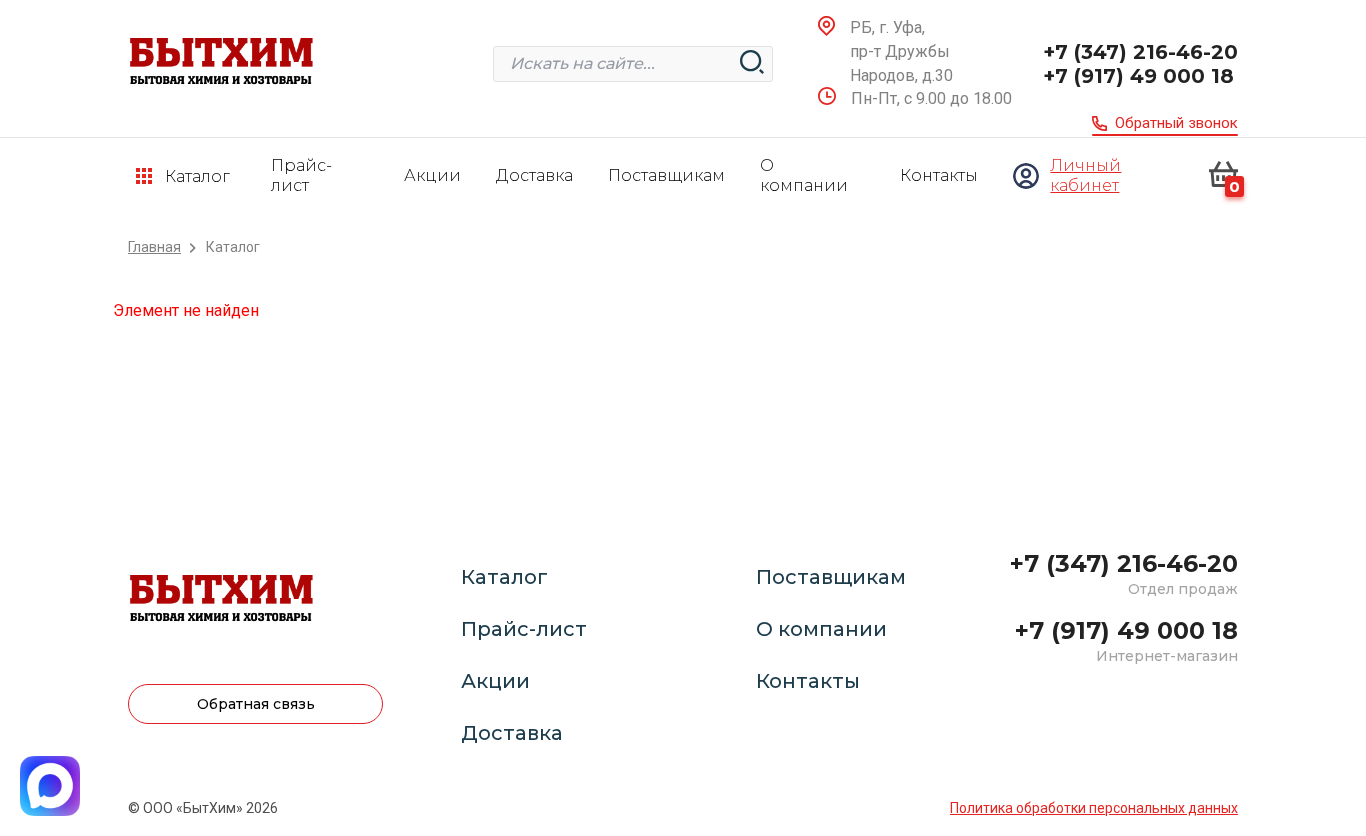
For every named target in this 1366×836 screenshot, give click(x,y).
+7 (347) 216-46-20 (1140, 52)
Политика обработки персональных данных (1094, 808)
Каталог (504, 577)
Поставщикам (666, 175)
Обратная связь (256, 704)
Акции (432, 175)
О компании (804, 175)
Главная (154, 247)
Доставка (534, 175)
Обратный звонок (1176, 123)
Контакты (939, 175)
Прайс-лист (301, 175)
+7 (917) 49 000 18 (1138, 76)
